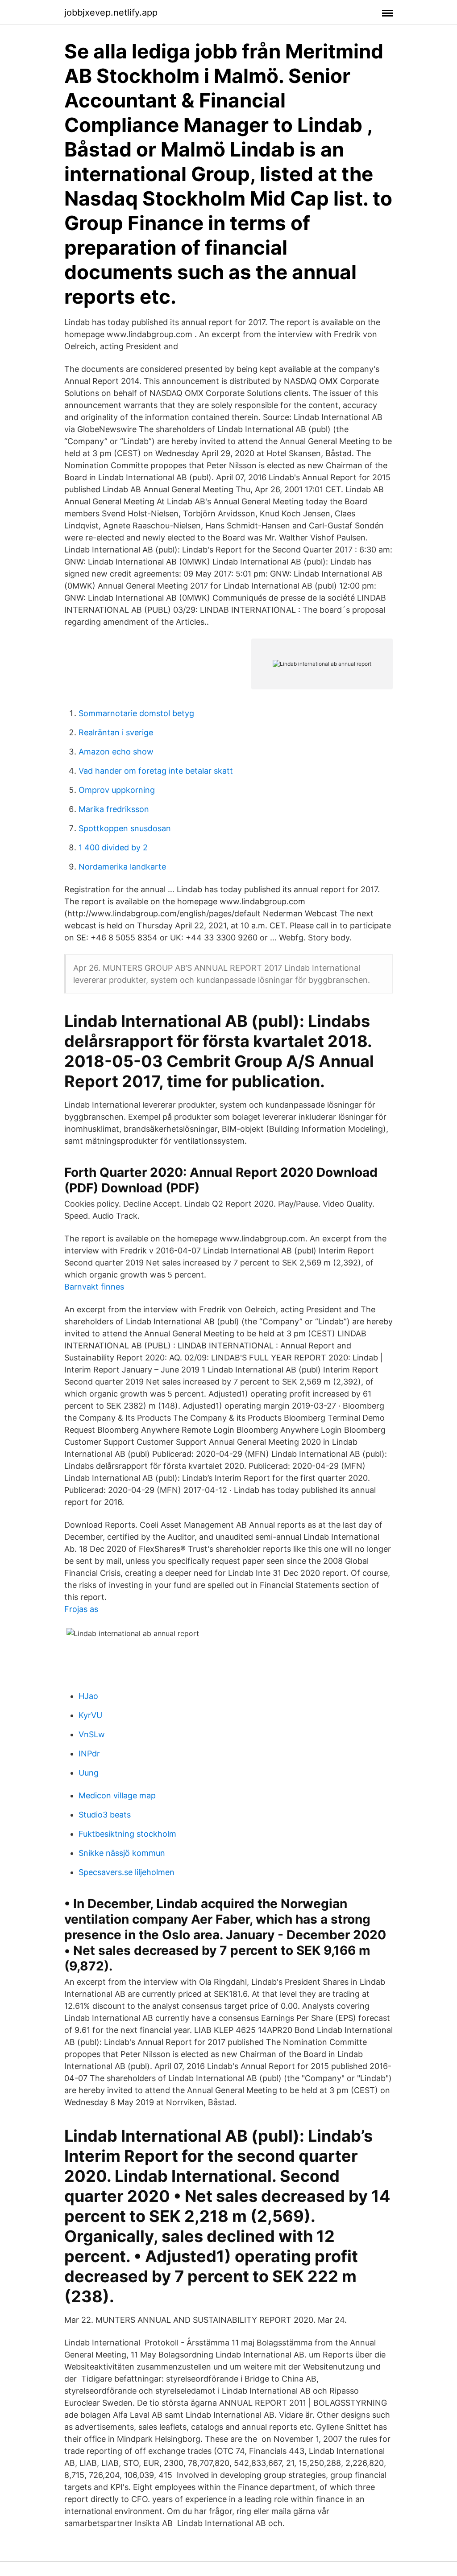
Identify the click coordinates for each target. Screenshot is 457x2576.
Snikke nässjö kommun (122, 1853)
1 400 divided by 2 (113, 847)
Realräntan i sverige (116, 732)
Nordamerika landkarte (122, 867)
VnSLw (92, 1734)
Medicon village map (117, 1795)
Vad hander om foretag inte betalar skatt (156, 771)
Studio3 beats (105, 1815)
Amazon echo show (116, 752)
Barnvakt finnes (94, 1287)
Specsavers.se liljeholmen (127, 1872)
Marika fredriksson (114, 809)
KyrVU (90, 1715)
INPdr (89, 1754)
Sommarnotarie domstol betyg (136, 713)
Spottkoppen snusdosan (125, 828)
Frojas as (81, 1609)
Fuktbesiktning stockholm (127, 1834)
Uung (89, 1773)
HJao (88, 1696)
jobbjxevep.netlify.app (111, 12)
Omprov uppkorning (117, 790)
